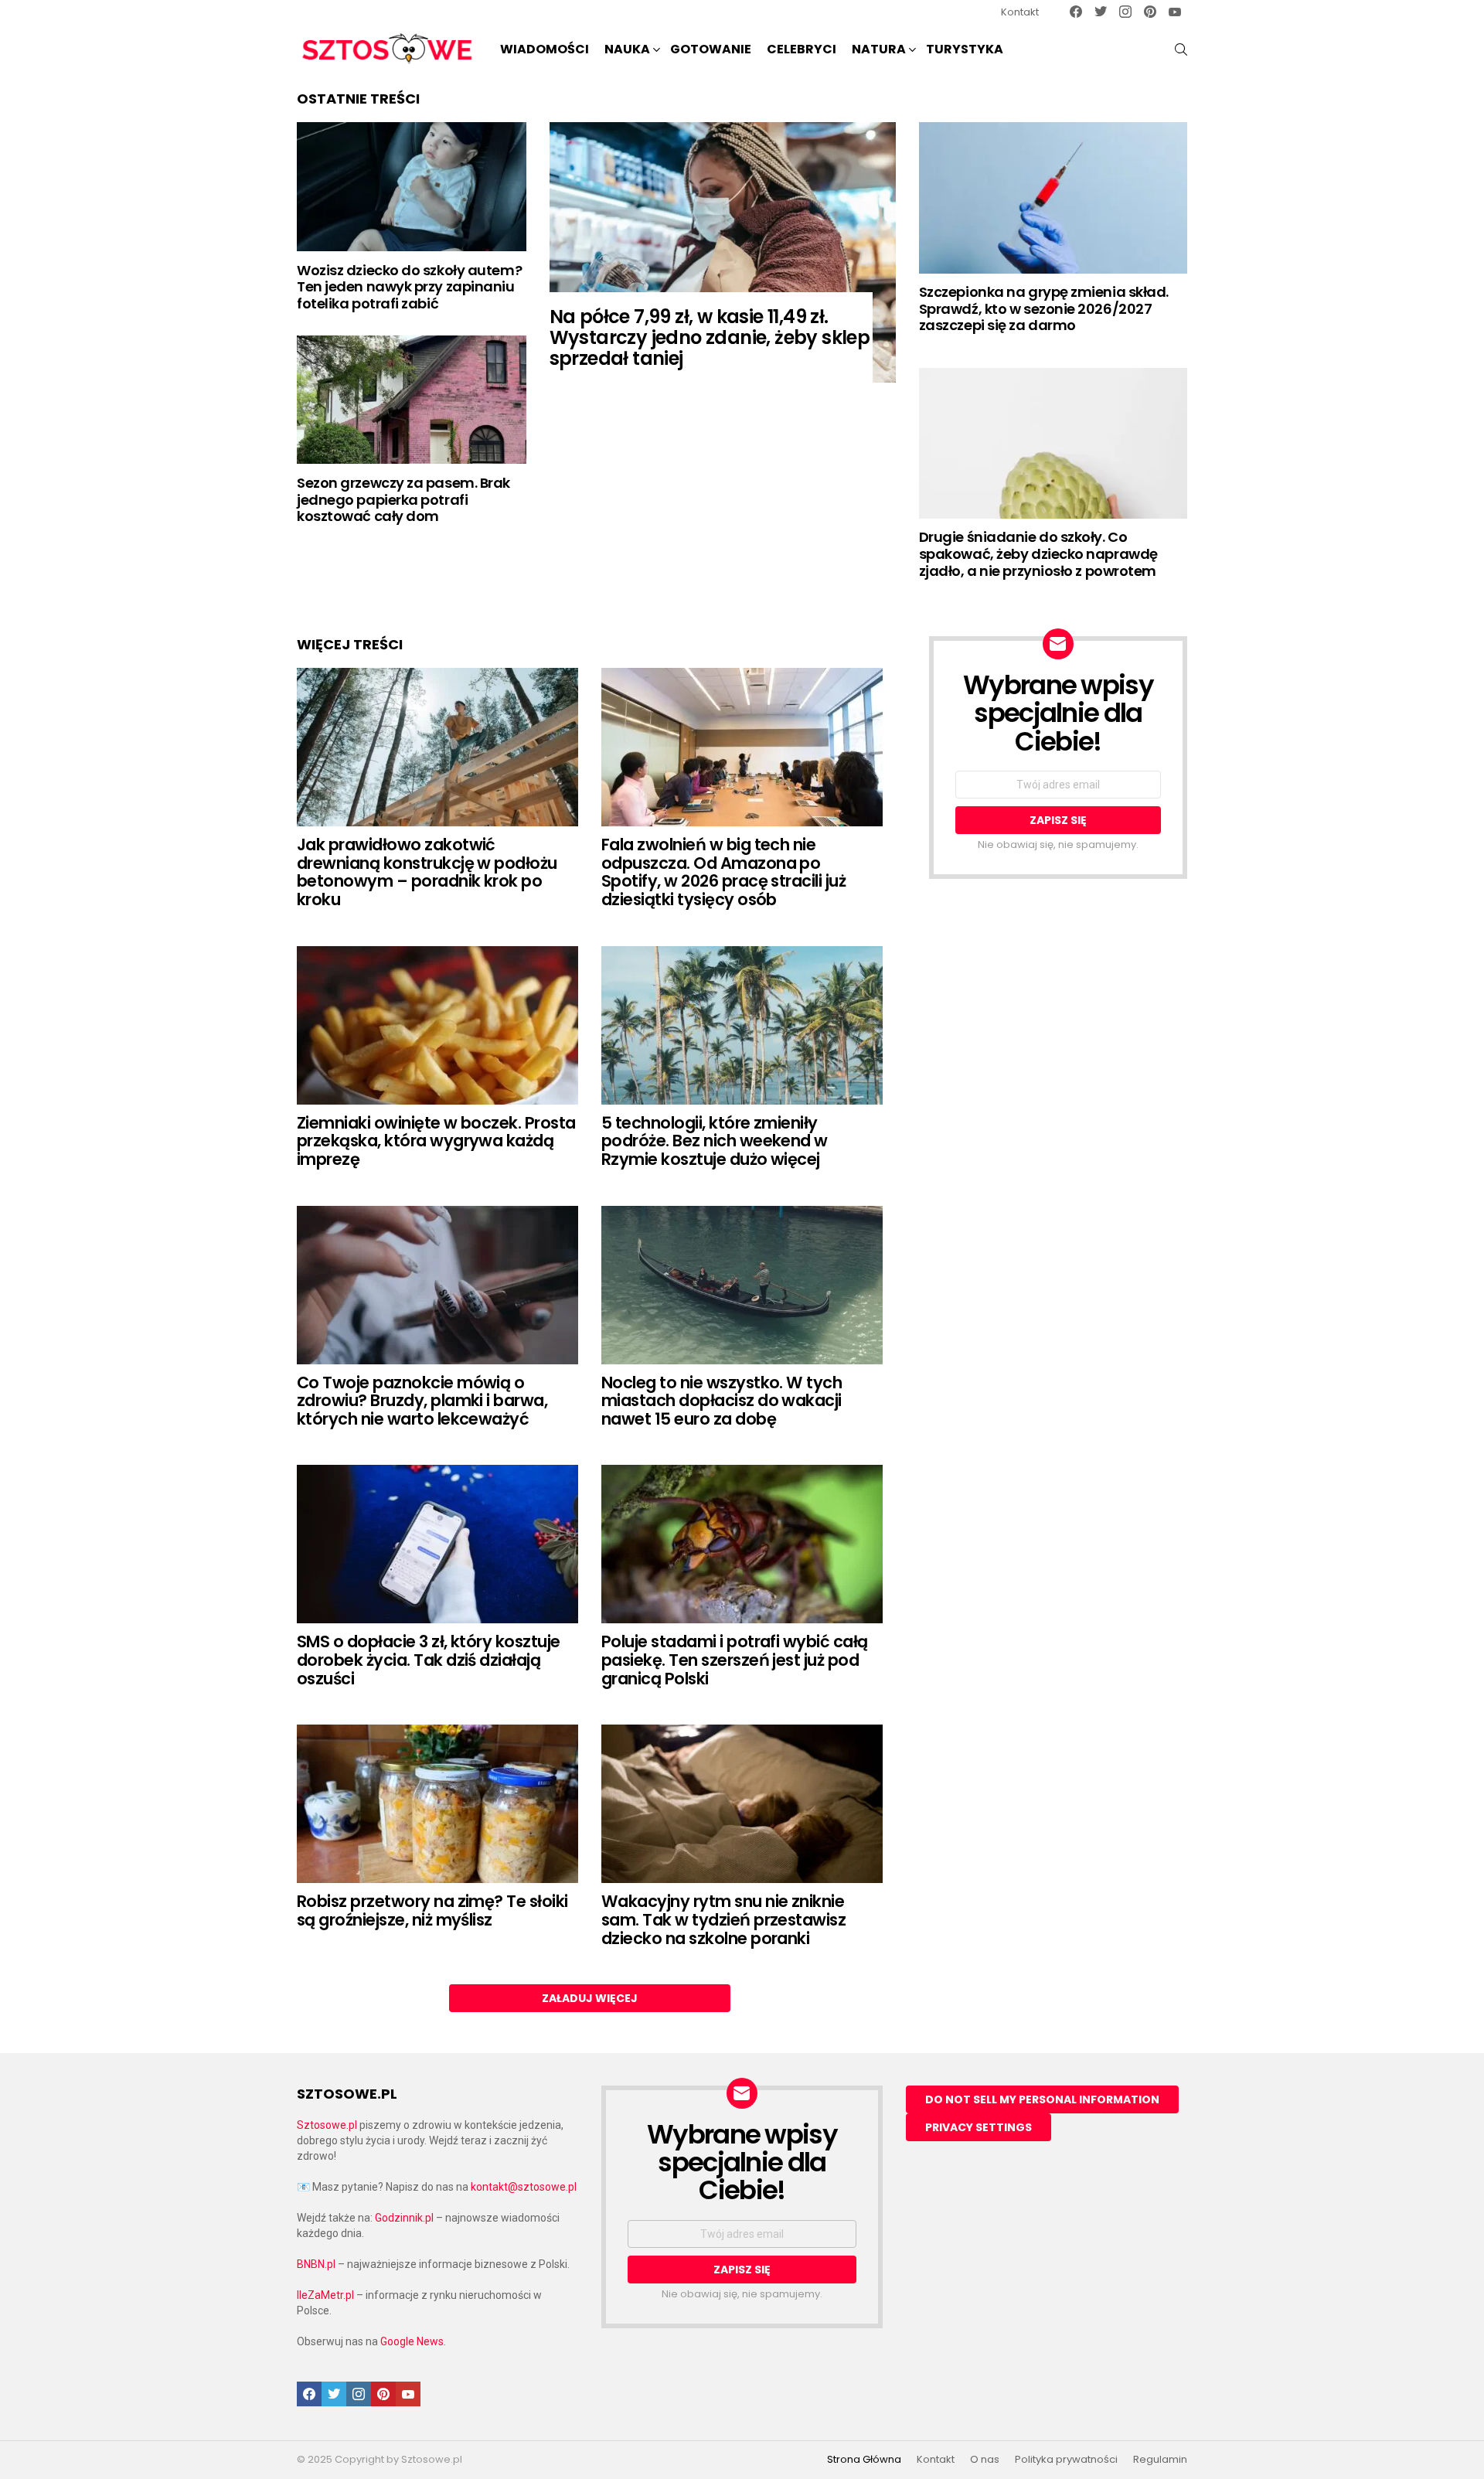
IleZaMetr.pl (325, 2295)
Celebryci (802, 49)
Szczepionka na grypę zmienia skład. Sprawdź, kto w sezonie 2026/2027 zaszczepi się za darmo (1044, 308)
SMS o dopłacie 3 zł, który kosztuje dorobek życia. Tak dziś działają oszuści (429, 1660)
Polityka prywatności (1066, 2460)
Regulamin (1160, 2460)
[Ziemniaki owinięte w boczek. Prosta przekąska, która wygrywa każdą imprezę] (437, 1025)
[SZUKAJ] (1181, 49)
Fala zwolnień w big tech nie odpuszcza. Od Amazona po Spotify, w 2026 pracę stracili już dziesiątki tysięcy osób (723, 872)
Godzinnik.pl (404, 2218)
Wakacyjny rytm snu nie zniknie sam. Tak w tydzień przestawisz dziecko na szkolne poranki (723, 1919)
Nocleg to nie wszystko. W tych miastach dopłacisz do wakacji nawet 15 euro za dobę (722, 1401)
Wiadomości (545, 49)
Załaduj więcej (590, 1998)
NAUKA (627, 49)
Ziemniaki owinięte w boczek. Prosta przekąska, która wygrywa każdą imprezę (436, 1141)
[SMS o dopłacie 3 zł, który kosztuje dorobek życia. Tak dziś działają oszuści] (437, 1544)
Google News (412, 2341)
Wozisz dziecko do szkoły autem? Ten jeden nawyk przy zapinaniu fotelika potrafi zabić (409, 287)
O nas (985, 2460)
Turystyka (965, 49)
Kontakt (1020, 12)
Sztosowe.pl (327, 2125)
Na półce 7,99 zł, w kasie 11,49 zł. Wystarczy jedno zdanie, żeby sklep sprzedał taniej (710, 337)
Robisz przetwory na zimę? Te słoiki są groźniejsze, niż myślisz (432, 1910)
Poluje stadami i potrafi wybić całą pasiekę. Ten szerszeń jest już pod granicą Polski (735, 1660)
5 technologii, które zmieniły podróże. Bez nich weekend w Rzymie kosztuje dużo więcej (715, 1141)
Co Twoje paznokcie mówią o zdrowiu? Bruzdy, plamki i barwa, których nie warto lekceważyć (422, 1401)
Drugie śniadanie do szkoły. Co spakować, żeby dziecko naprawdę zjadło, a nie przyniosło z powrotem (1038, 553)
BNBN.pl (316, 2264)
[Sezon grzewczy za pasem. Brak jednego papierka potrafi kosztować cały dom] (412, 400)
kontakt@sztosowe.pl (524, 2187)
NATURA (879, 49)
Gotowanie (711, 49)
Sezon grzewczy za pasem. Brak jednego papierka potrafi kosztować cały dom (403, 499)
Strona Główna (864, 2460)
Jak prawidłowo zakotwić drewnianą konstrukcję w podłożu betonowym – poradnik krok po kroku (427, 872)
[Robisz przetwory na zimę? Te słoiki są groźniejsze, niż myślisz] (437, 1804)
